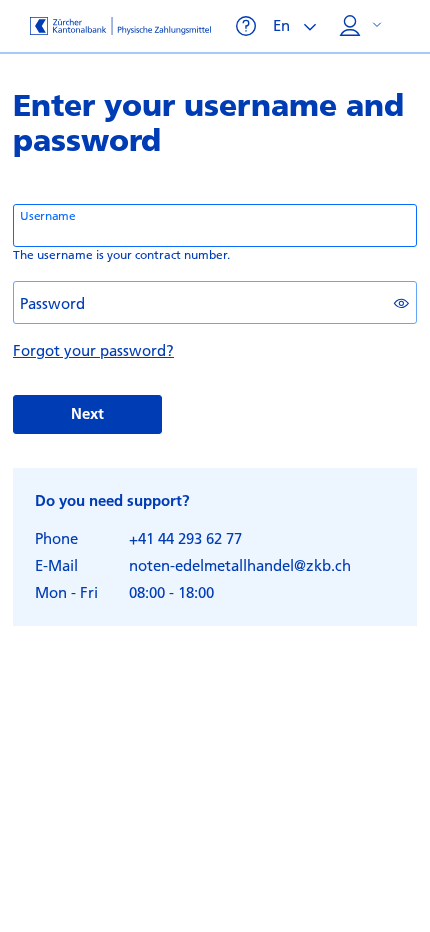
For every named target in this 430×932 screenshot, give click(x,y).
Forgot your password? (93, 350)
